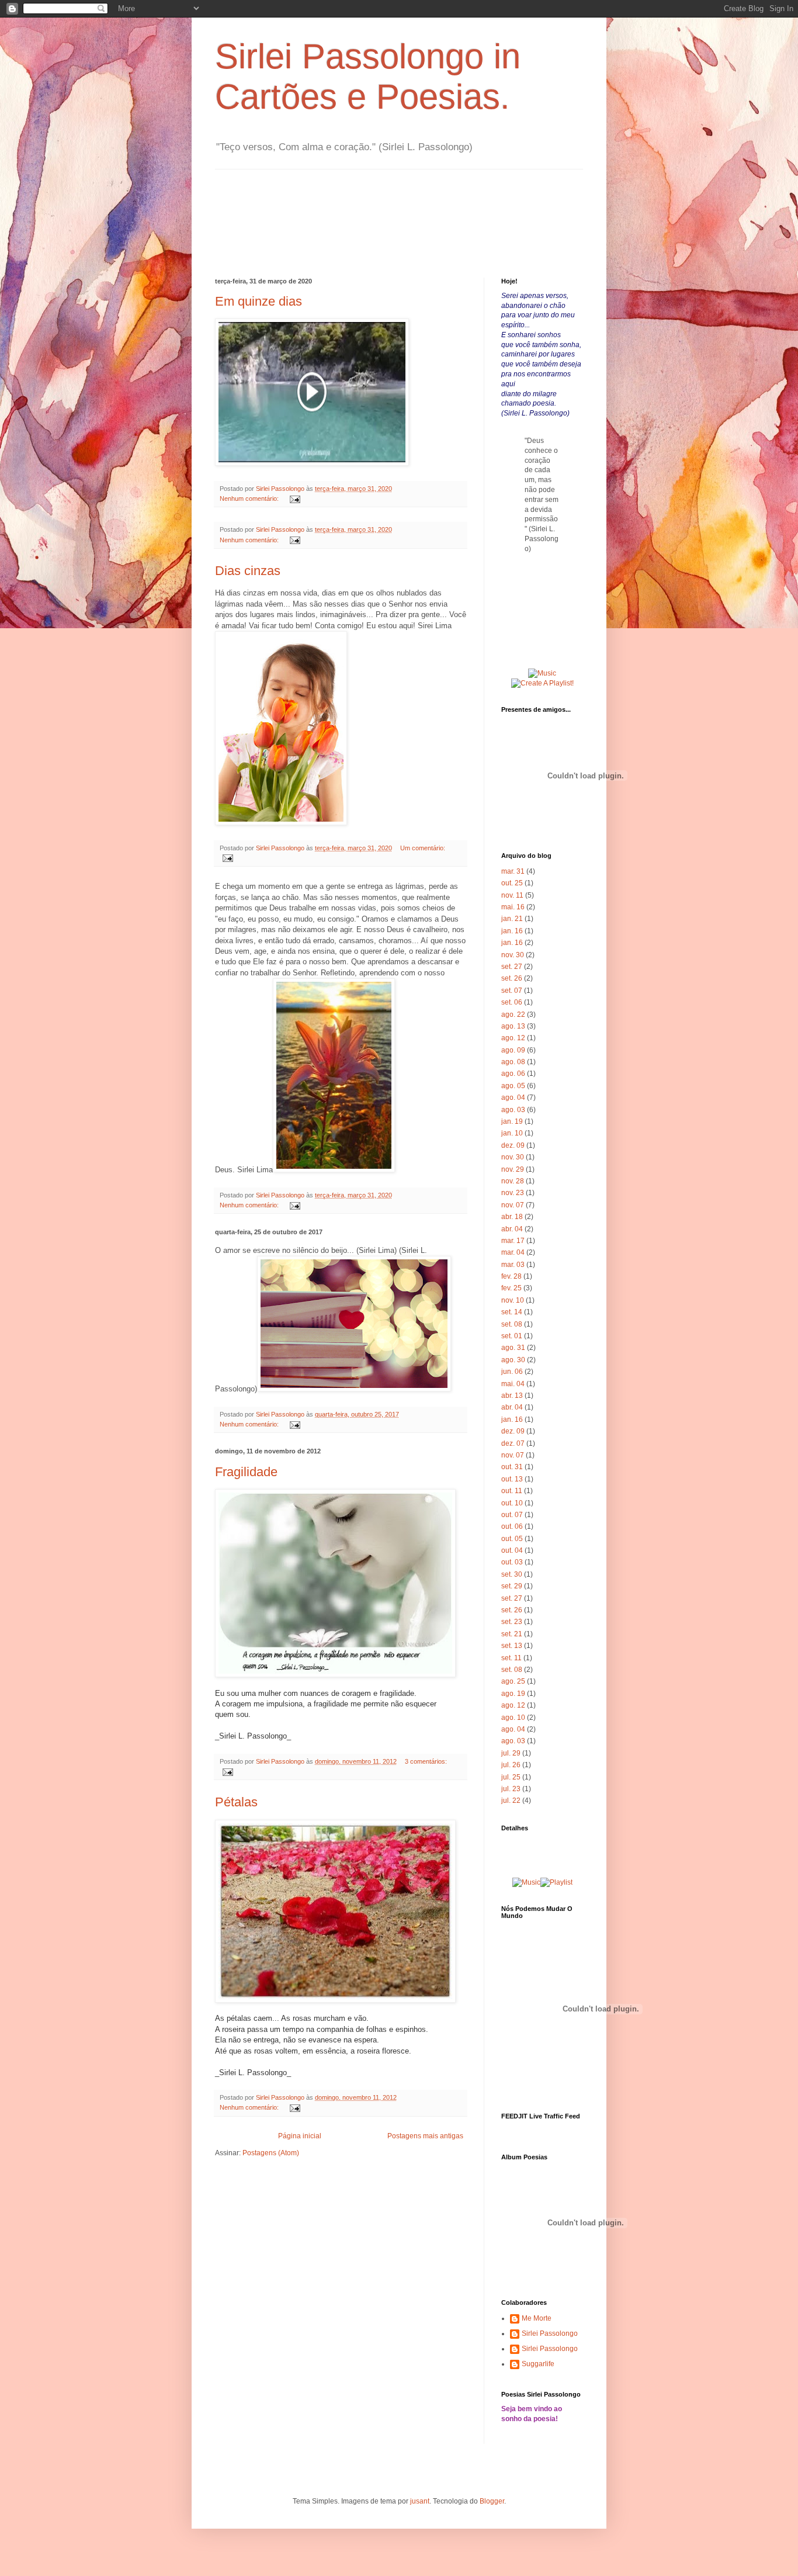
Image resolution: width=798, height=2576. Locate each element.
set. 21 (512, 1634)
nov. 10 (513, 1300)
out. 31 (512, 1467)
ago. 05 (513, 1086)
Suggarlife (538, 2364)
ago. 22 (513, 1015)
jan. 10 (512, 1133)
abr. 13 (512, 1396)
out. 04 (512, 1550)
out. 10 (512, 1503)
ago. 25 (513, 1681)
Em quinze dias (259, 301)
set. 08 (512, 1324)
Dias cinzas (248, 571)
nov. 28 (513, 1181)
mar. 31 (513, 871)
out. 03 (512, 1562)
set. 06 (512, 1002)
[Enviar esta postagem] (294, 498)
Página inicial (300, 2136)
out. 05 (512, 1539)
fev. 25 (511, 1288)
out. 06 (512, 1526)
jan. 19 (512, 1121)
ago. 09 (513, 1050)
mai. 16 (513, 907)
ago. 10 (513, 1718)
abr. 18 (512, 1217)
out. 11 (512, 1491)
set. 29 (512, 1586)
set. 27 (512, 967)
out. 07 (512, 1515)
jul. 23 (511, 1789)
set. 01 (512, 1336)
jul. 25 (511, 1777)
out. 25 (512, 883)
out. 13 (512, 1479)
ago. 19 (513, 1694)
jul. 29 (511, 1753)
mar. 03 (513, 1265)
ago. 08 (513, 1062)
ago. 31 (513, 1348)
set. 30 (512, 1574)
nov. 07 (513, 1205)
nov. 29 (513, 1169)
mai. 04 (513, 1384)
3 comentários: (426, 1761)
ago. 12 (513, 1038)
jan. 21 (512, 919)
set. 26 (512, 978)
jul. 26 (511, 1765)
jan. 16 (512, 931)
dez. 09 (513, 1145)
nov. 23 (513, 1193)
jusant (420, 2501)
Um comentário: (423, 848)
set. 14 (512, 1312)
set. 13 (512, 1646)
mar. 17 (513, 1241)
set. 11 (511, 1658)
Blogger (492, 2501)
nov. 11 (512, 895)
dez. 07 (513, 1443)
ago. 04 (513, 1097)
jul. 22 (511, 1801)
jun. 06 (512, 1372)
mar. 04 (513, 1252)
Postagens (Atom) (271, 2153)
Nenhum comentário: (250, 498)
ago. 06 (513, 1074)
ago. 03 (513, 1110)
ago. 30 (513, 1360)
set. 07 (512, 991)
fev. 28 (511, 1276)
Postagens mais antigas (425, 2136)
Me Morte (537, 2318)
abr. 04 (512, 1229)
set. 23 (512, 1622)
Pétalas (236, 1802)
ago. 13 (513, 1026)
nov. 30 (513, 955)
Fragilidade (246, 1472)
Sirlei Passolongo (550, 2333)
